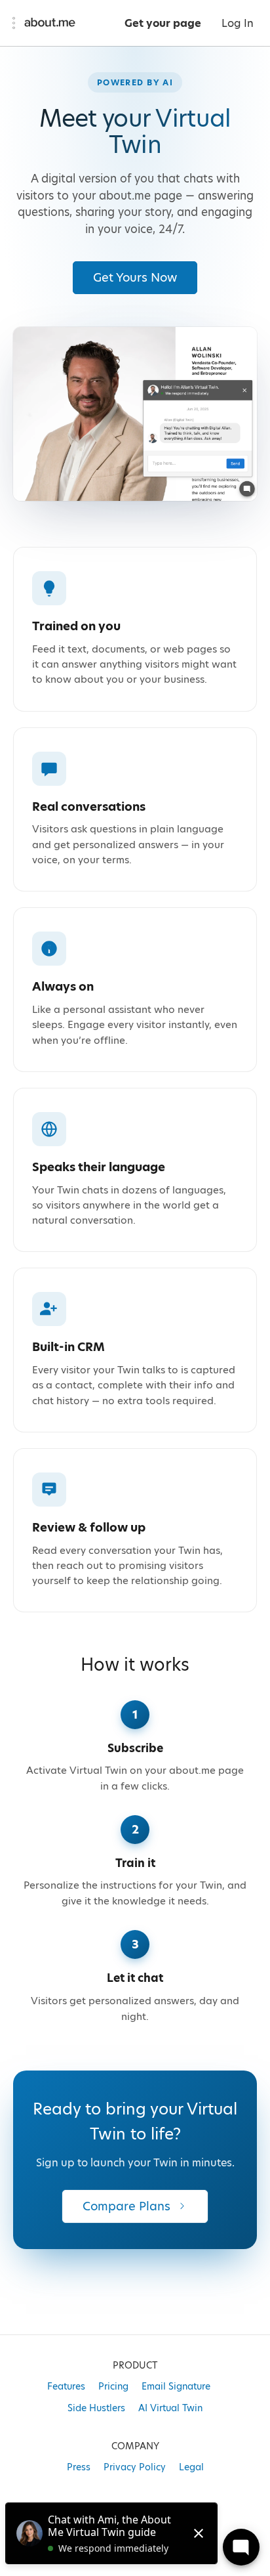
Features (66, 2386)
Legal (191, 2467)
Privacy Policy (135, 2467)
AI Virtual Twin (170, 2408)
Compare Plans (126, 2206)
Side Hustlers (96, 2408)
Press (79, 2467)
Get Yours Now (135, 277)
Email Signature (176, 2386)
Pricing (113, 2386)
